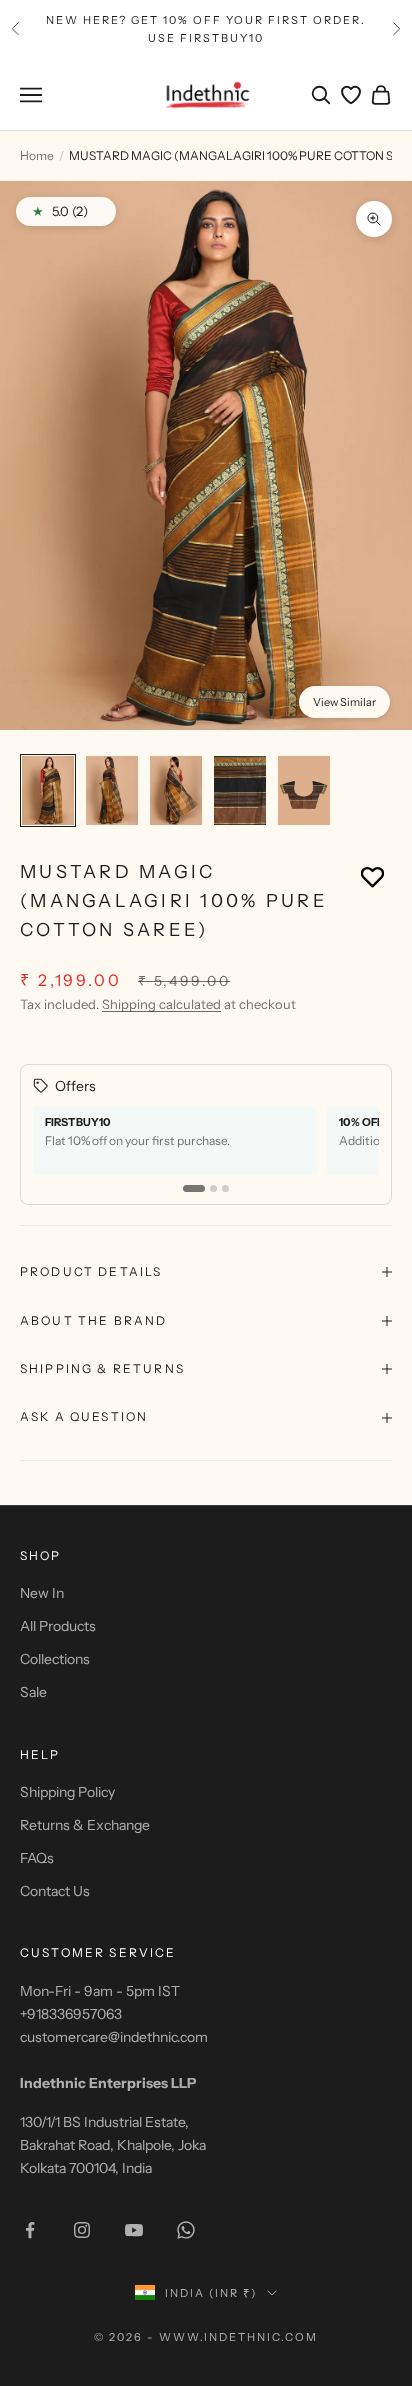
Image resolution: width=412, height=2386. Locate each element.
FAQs (37, 1858)
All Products (58, 1626)
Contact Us (55, 1891)
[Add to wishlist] (372, 876)
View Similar (344, 702)
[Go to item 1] (48, 790)
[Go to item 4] (240, 790)
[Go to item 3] (176, 790)
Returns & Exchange (85, 1825)
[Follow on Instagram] (82, 2230)
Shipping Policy (67, 1792)
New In (42, 1593)
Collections (55, 1659)
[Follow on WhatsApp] (186, 2230)
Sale (33, 1692)
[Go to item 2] (112, 790)
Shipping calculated (161, 1004)
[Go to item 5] (304, 790)
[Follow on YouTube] (134, 2230)
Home (37, 155)
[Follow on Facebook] (30, 2230)
